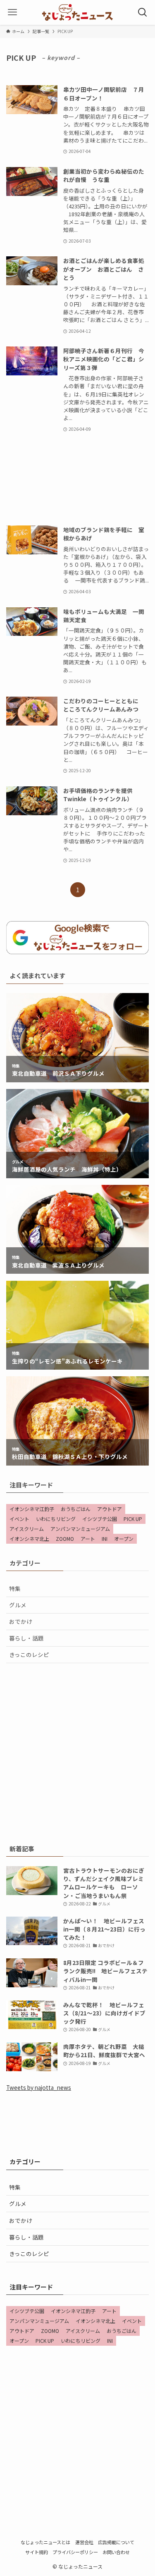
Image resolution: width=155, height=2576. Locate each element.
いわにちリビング (56, 1519)
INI (105, 1539)
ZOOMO (65, 1539)
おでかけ (21, 1621)
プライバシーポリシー (75, 2552)
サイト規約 (37, 2552)
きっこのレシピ (29, 1654)
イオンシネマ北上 (29, 1539)
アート (88, 1539)
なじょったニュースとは (45, 2542)
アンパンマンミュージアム (80, 1529)
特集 (15, 1588)
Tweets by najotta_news (39, 2087)
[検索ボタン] (143, 12)
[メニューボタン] (12, 12)
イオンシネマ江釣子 (32, 1509)
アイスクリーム (27, 1529)
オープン (124, 1539)
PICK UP (133, 1519)
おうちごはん (76, 1509)
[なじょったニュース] (77, 12)
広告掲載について (116, 2542)
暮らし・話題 (26, 1638)
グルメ (18, 1605)
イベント (19, 1519)
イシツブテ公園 (100, 1519)
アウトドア (110, 1509)
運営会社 (84, 2542)
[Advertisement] (77, 479)
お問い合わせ (116, 2552)
